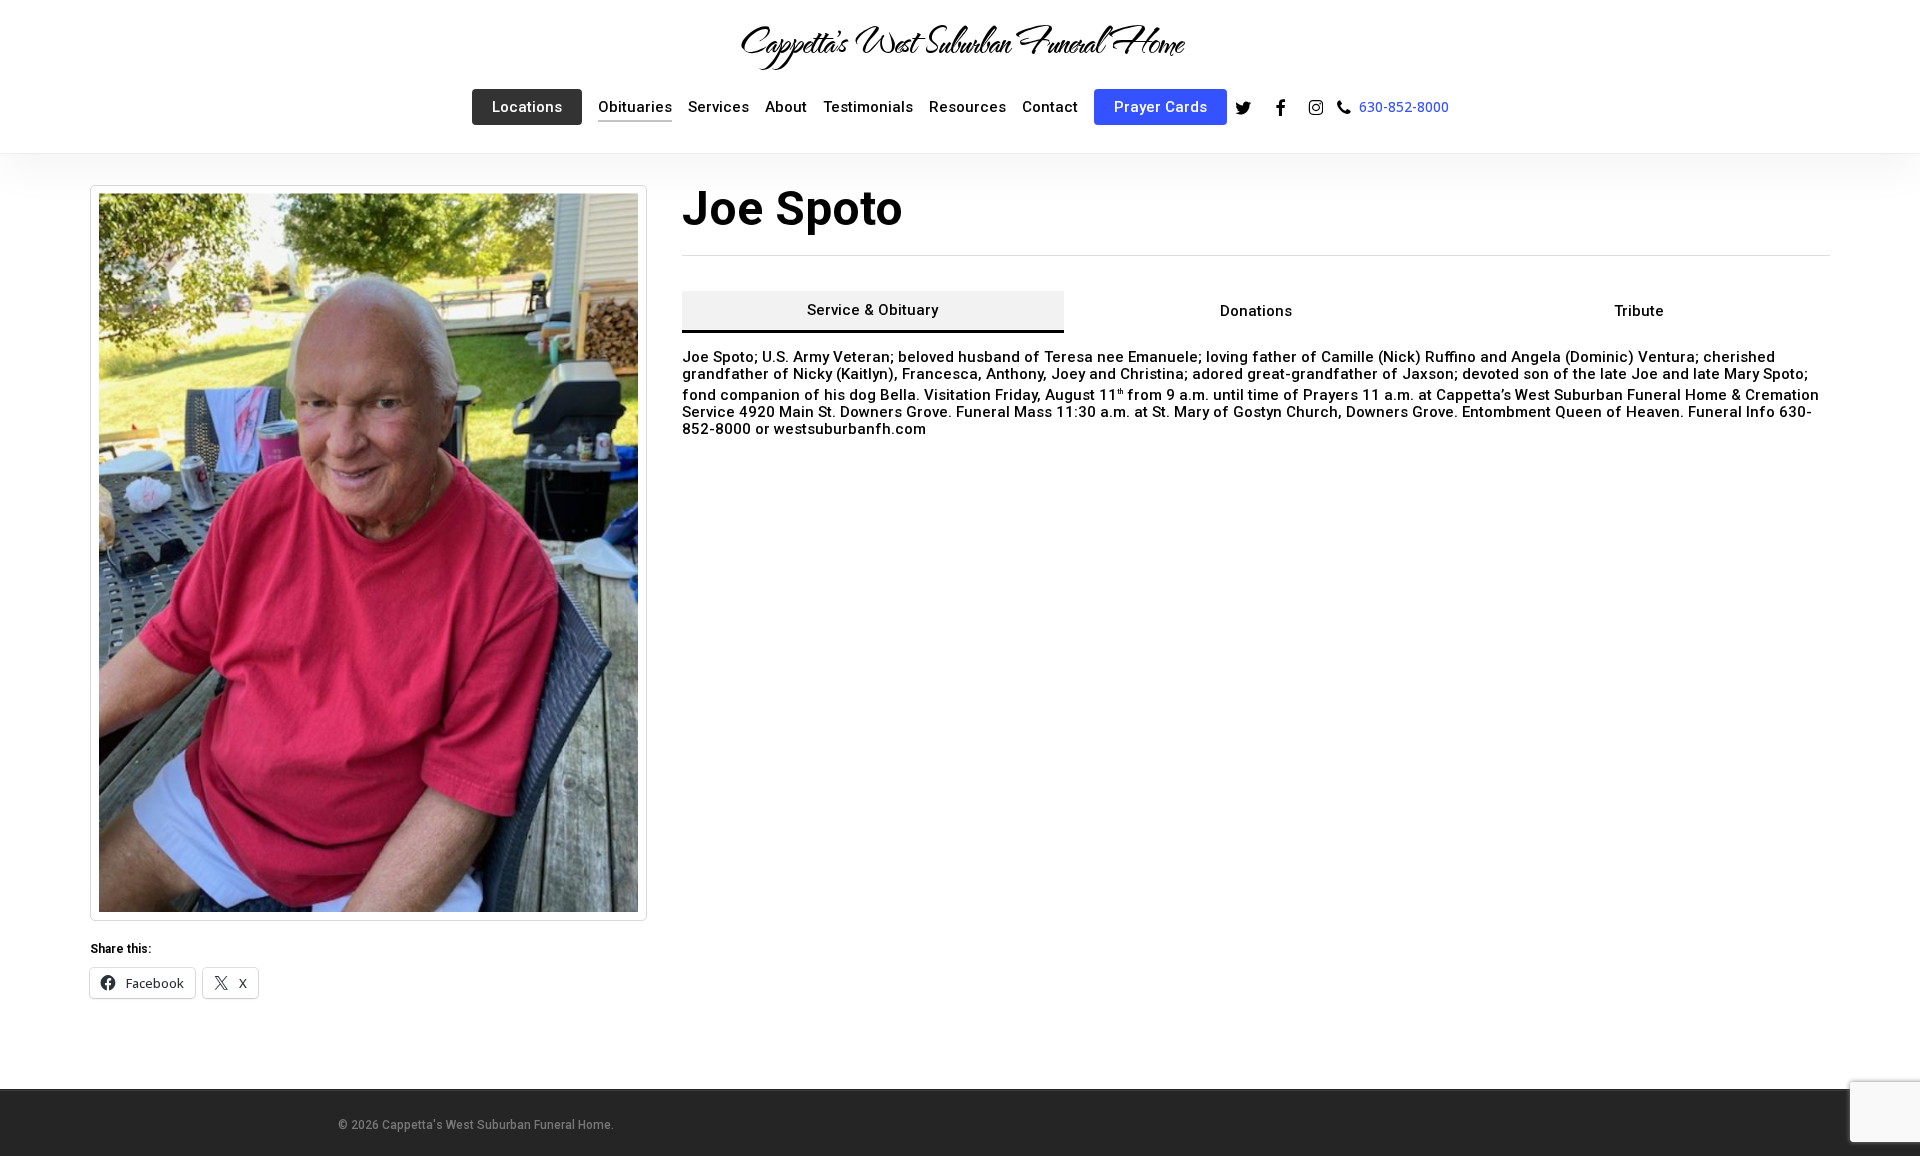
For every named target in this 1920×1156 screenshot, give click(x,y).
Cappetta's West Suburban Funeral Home (960, 41)
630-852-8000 (1404, 106)
